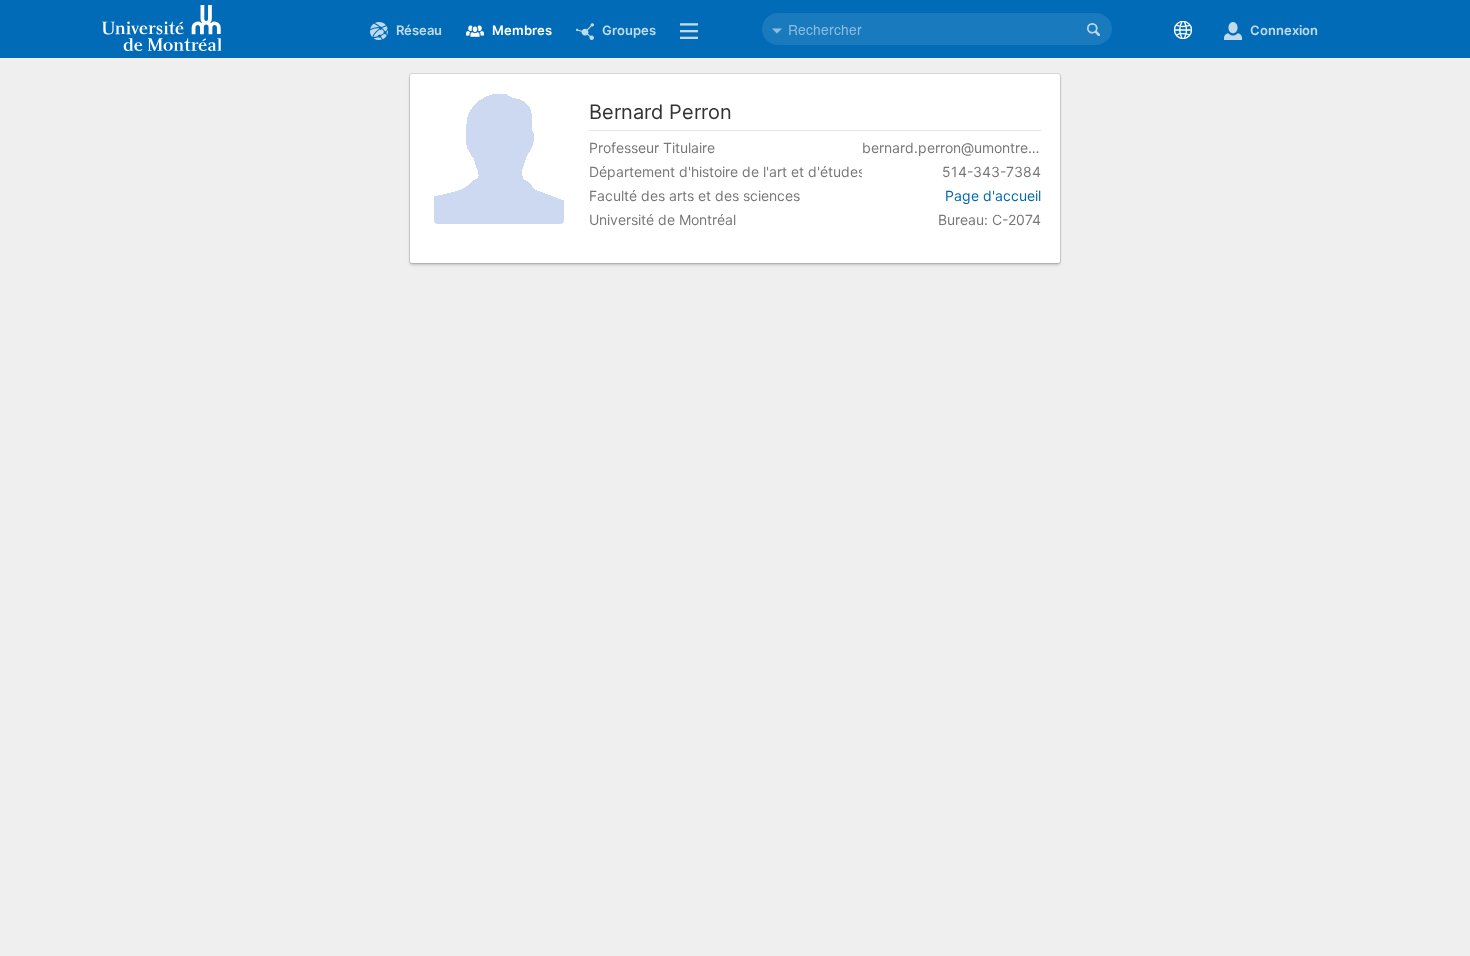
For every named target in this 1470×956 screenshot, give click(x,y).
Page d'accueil (993, 195)
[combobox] (937, 29)
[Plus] (693, 30)
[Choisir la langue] (1187, 30)
